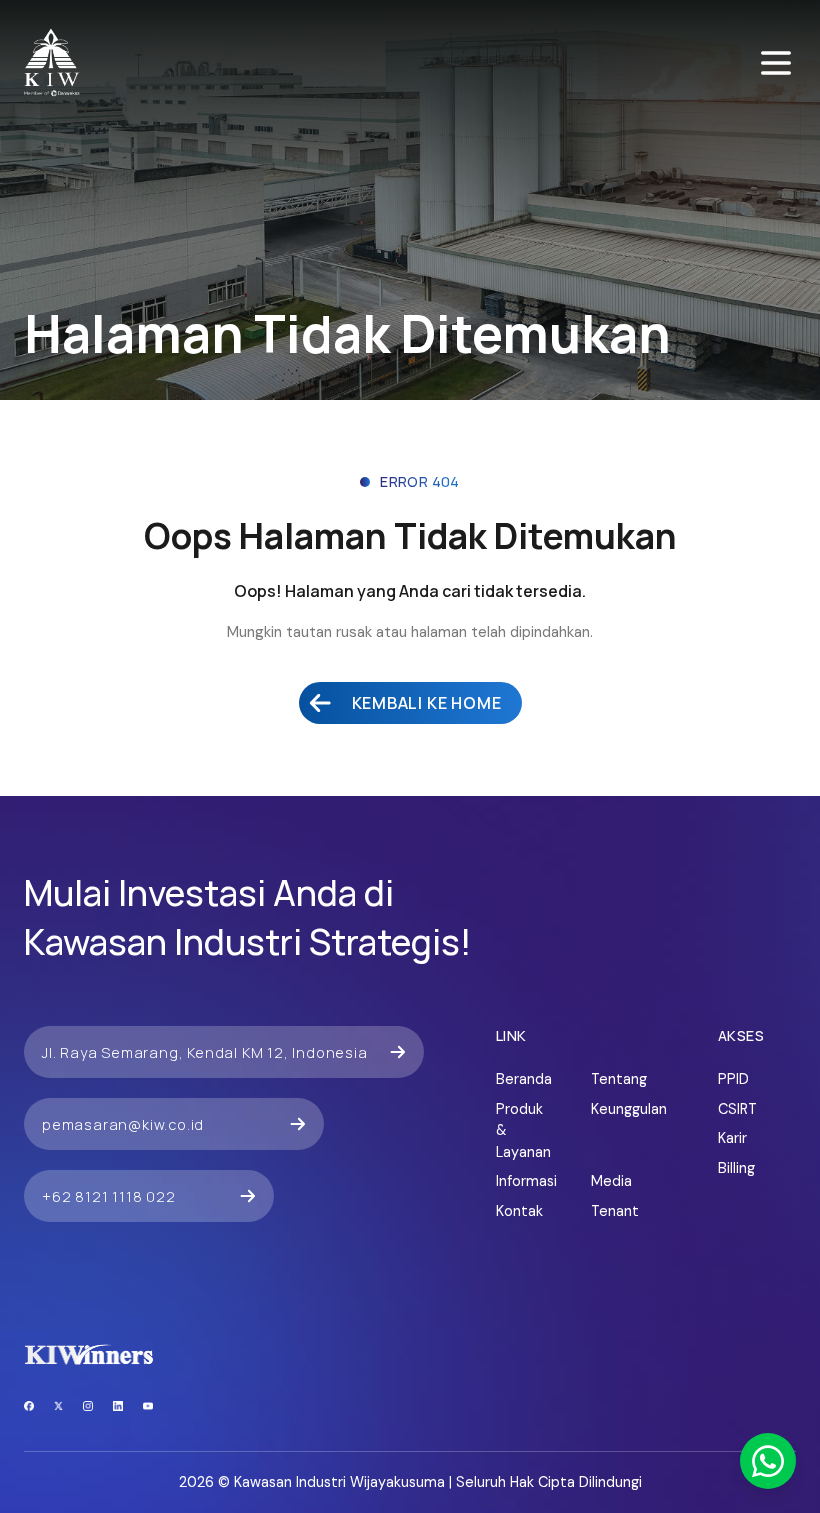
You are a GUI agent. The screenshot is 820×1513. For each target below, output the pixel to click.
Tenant (615, 1211)
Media (611, 1181)
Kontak (519, 1211)
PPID (733, 1079)
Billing (736, 1168)
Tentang (618, 1079)
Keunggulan (618, 1109)
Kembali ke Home (427, 703)
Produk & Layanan (523, 1130)
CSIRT (737, 1109)
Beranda (523, 1079)
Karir (732, 1138)
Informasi (523, 1181)
